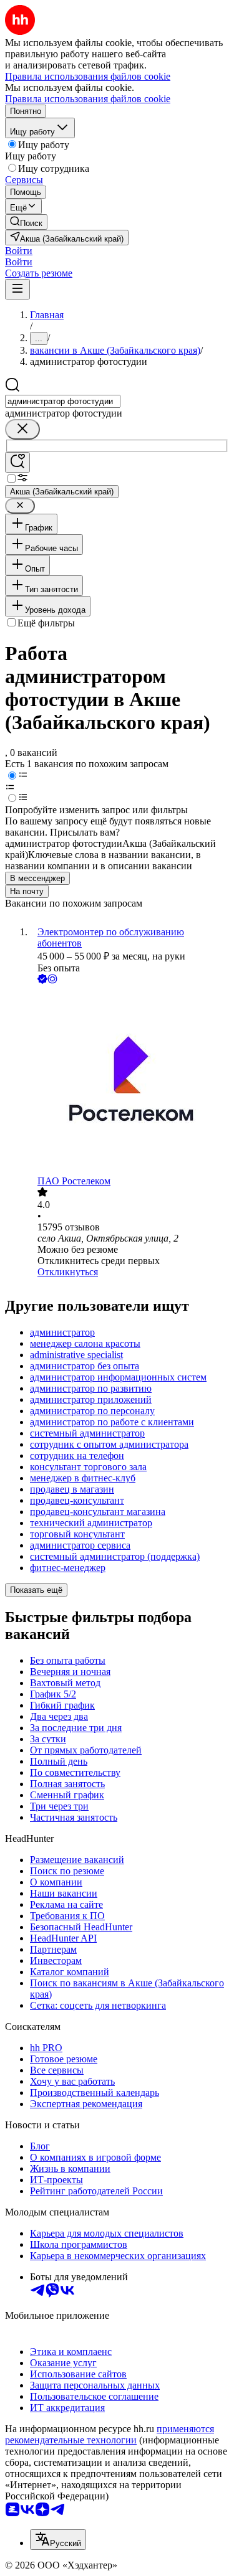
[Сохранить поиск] (17, 462)
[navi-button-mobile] (17, 289)
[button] (19, 251)
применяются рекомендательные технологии (110, 2434)
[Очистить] (22, 429)
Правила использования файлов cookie (88, 99)
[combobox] (63, 401)
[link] (26, 222)
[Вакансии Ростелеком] (129, 1081)
